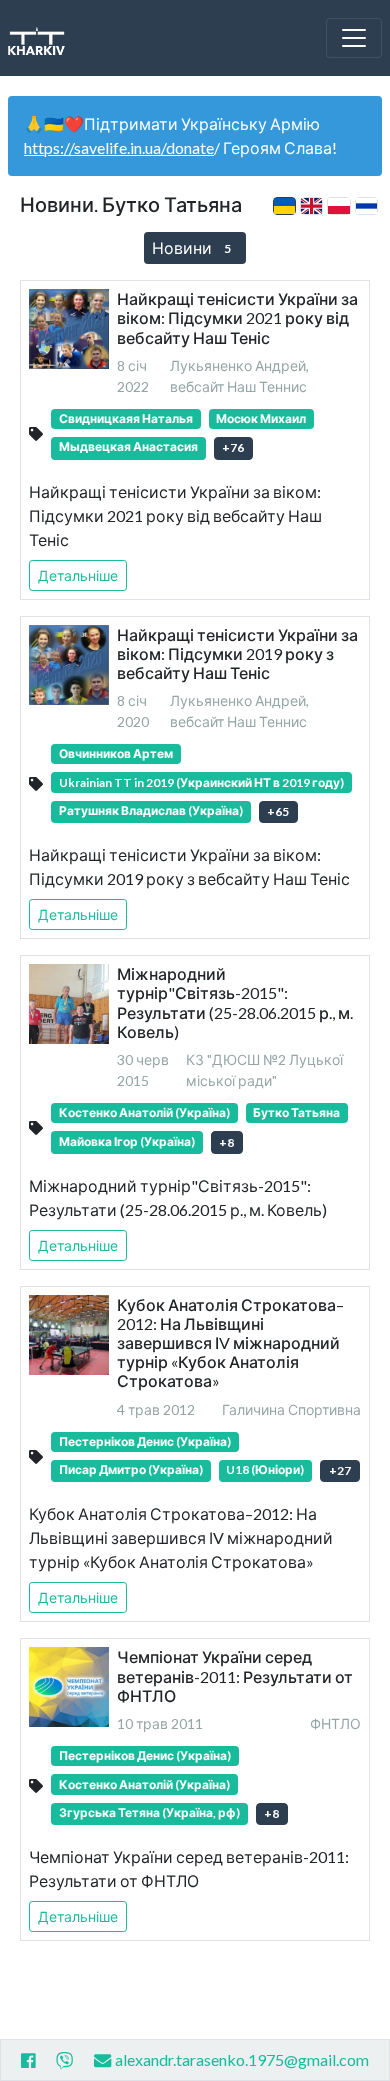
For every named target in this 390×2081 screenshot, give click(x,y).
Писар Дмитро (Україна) (131, 1469)
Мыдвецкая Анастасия (128, 446)
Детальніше (78, 575)
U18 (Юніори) (265, 1469)
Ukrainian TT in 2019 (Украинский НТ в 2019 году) (201, 782)
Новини (191, 247)
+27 (340, 1470)
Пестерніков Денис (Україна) (145, 1441)
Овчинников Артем (116, 753)
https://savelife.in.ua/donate (119, 147)
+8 (226, 1142)
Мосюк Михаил (261, 418)
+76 (233, 447)
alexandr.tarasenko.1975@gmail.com (242, 2059)
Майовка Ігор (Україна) (127, 1141)
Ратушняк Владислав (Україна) (151, 810)
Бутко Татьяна (296, 1112)
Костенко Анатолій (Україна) (144, 1112)
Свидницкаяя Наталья (126, 418)
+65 (278, 811)
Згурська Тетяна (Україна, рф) (149, 1812)
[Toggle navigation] (354, 38)
